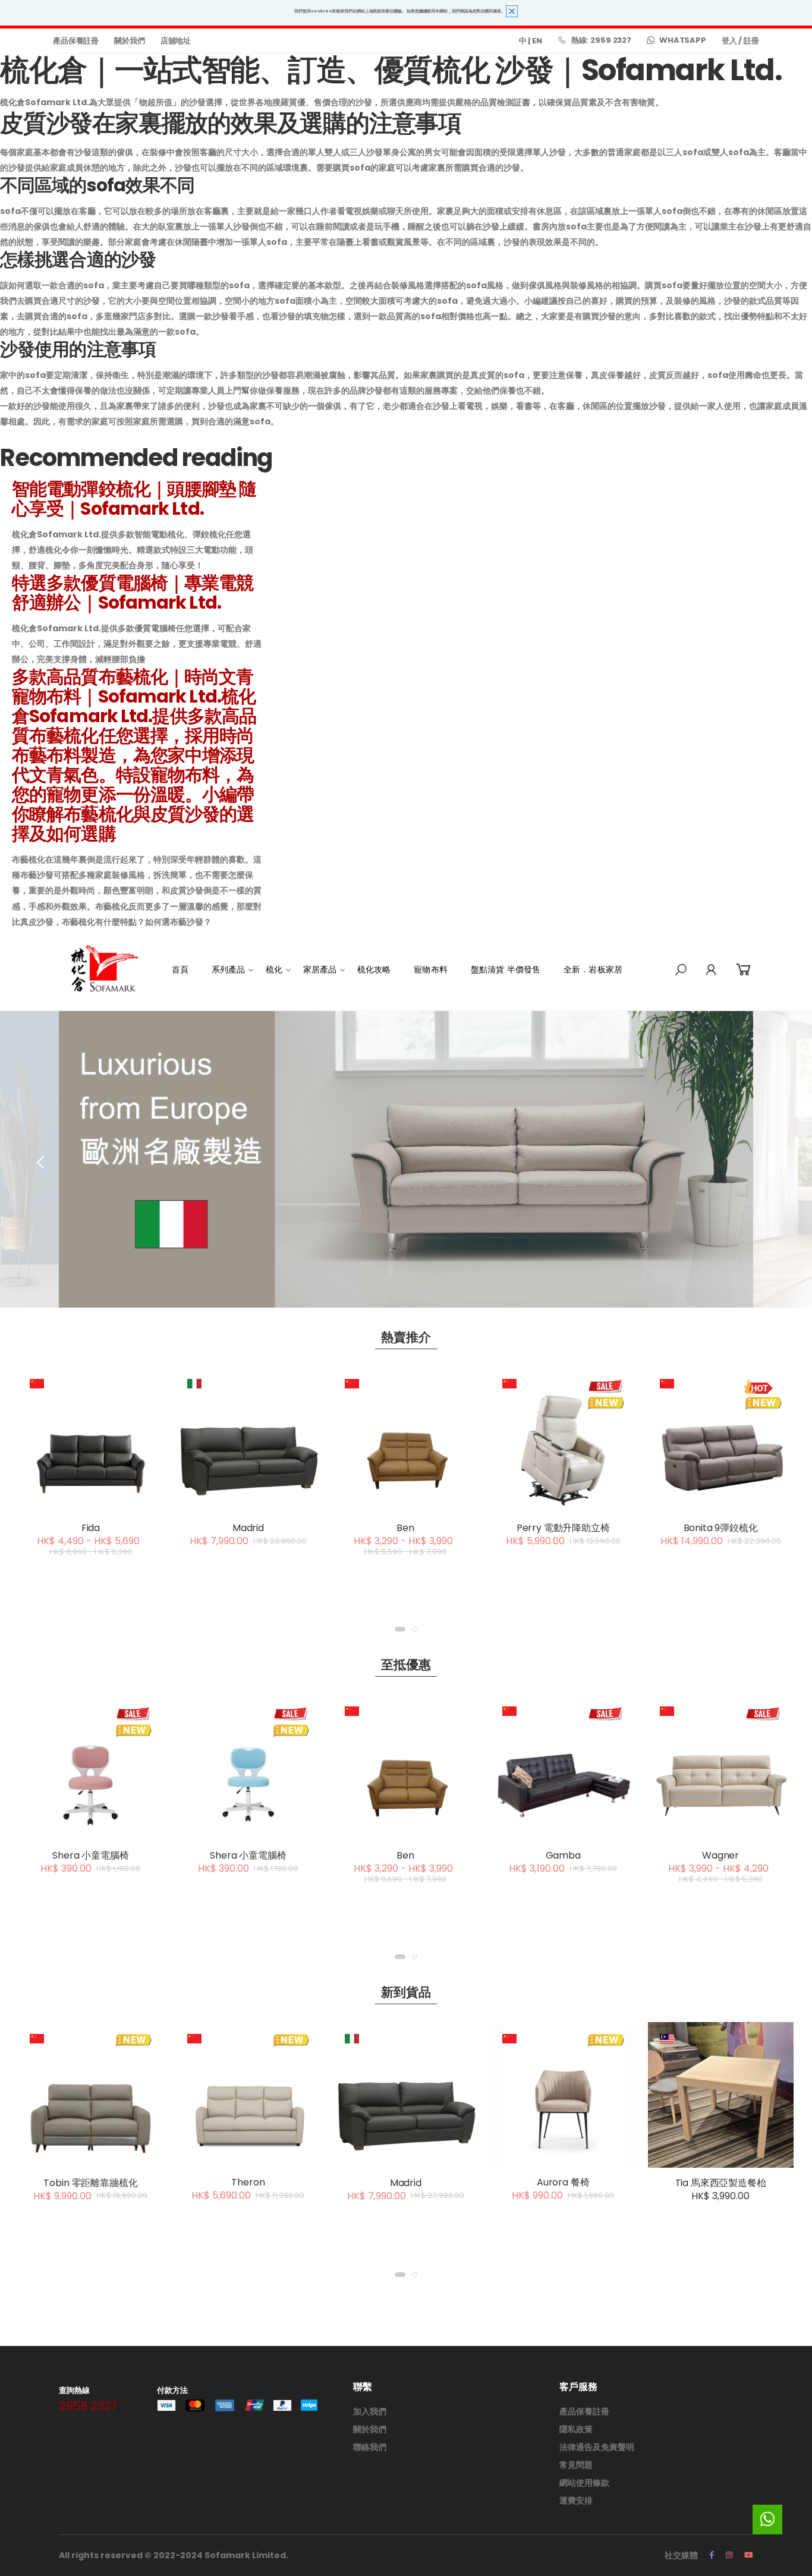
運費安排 (576, 2501)
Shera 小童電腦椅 (90, 1855)
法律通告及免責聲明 (597, 2447)
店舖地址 (176, 41)
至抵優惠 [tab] (406, 1665)
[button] (681, 970)
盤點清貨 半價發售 (506, 969)
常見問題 (576, 2465)
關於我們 (129, 41)
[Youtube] (749, 2555)
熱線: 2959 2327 (601, 40)
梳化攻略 (374, 969)
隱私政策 (576, 2429)
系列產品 (229, 969)
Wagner (720, 1855)
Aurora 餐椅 (563, 2182)
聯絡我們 (370, 2447)
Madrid (248, 1528)
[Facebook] (712, 2555)
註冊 (751, 41)
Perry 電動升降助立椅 (563, 1528)
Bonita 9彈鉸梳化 (721, 1528)
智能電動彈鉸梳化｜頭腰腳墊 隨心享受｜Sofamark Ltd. (134, 499)
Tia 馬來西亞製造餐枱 (721, 2183)
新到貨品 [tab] (406, 1992)
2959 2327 (88, 2406)
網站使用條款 (584, 2483)
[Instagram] (729, 2555)
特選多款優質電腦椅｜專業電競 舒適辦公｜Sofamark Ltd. (133, 593)
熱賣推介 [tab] (406, 1337)
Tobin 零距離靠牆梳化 (90, 2183)
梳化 (274, 969)
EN (537, 41)
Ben (405, 1528)
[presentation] (42, 1162)
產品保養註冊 (76, 41)
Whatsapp (683, 40)
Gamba (563, 1855)
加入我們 (370, 2411)
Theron (248, 2182)
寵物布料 (431, 969)
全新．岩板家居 (593, 969)
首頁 (180, 969)
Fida (91, 1528)
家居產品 (320, 969)
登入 (729, 41)
